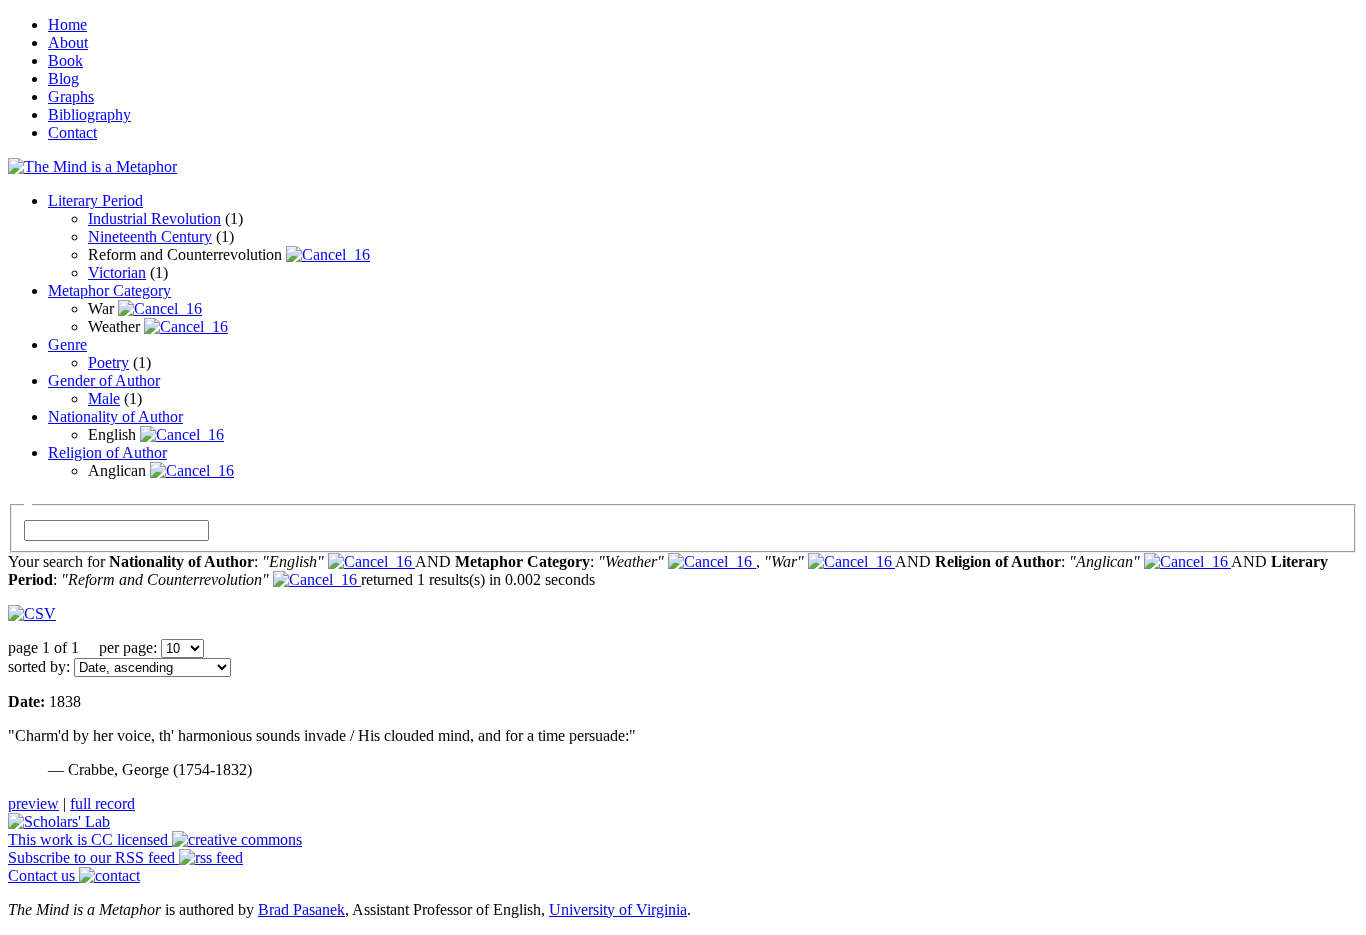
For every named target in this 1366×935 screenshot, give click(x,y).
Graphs (71, 96)
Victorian (117, 272)
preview (33, 803)
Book (65, 60)
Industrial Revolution (154, 218)
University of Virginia (618, 909)
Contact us (43, 875)
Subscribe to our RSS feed (93, 857)
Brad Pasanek (301, 909)
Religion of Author (107, 452)
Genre (67, 344)
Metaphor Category (109, 290)
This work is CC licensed (90, 839)
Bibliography (89, 114)
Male (104, 398)
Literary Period (95, 200)
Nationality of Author (115, 416)
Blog (63, 78)
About (68, 42)
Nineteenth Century (150, 236)
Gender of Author (104, 380)
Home (67, 24)
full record (102, 803)
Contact (72, 132)
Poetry (108, 362)
